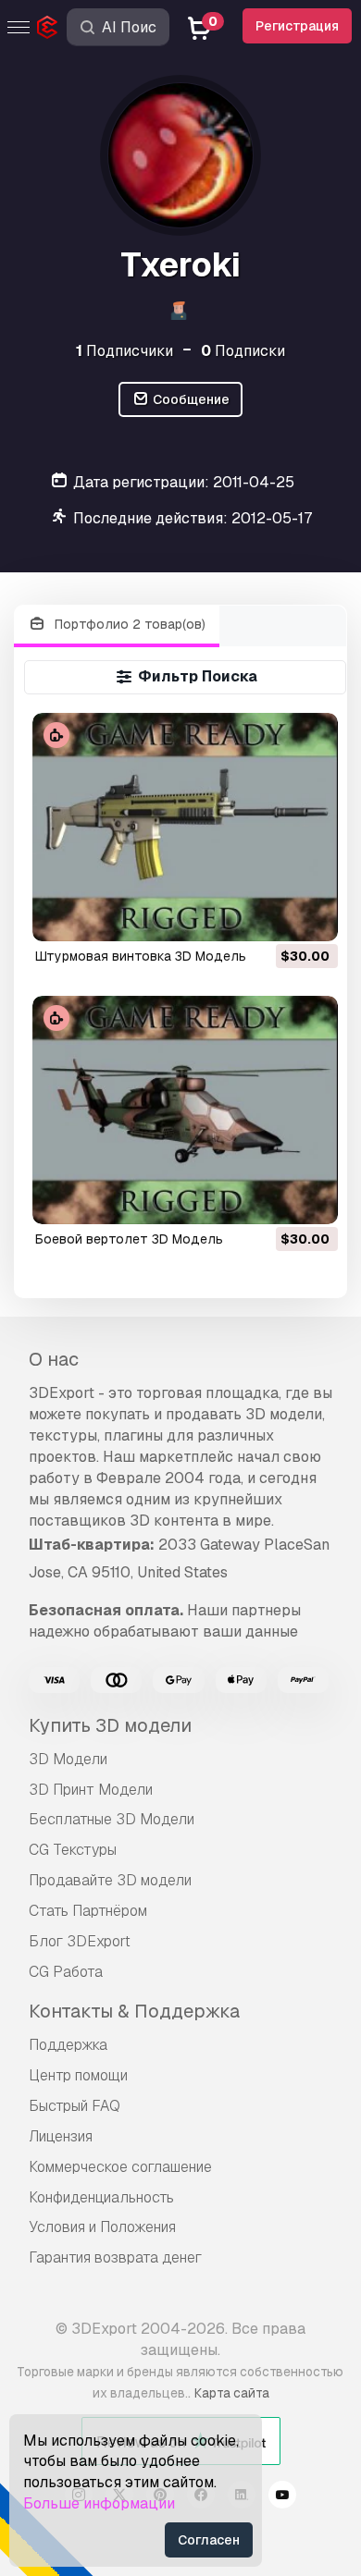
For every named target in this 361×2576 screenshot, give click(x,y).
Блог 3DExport (80, 1941)
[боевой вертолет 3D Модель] (185, 1110)
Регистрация (297, 26)
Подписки (243, 351)
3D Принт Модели (91, 1790)
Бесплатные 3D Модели (112, 1819)
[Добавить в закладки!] (311, 915)
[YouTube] (282, 2497)
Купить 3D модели (110, 1725)
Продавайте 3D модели (110, 1880)
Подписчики (124, 351)
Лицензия (61, 2136)
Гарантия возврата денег (115, 2257)
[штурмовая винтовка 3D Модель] (185, 827)
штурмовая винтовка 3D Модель (141, 956)
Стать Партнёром (88, 1911)
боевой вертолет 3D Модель (129, 1239)
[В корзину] (273, 915)
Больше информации (99, 2503)
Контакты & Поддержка (134, 2011)
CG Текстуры (73, 1850)
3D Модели (68, 1759)
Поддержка (68, 2045)
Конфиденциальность (101, 2197)
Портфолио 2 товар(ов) (128, 624)
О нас (54, 1359)
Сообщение (190, 399)
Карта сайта (232, 2393)
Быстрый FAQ (75, 2106)
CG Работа (66, 1972)
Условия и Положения (102, 2227)
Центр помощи (78, 2075)
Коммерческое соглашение (120, 2167)
